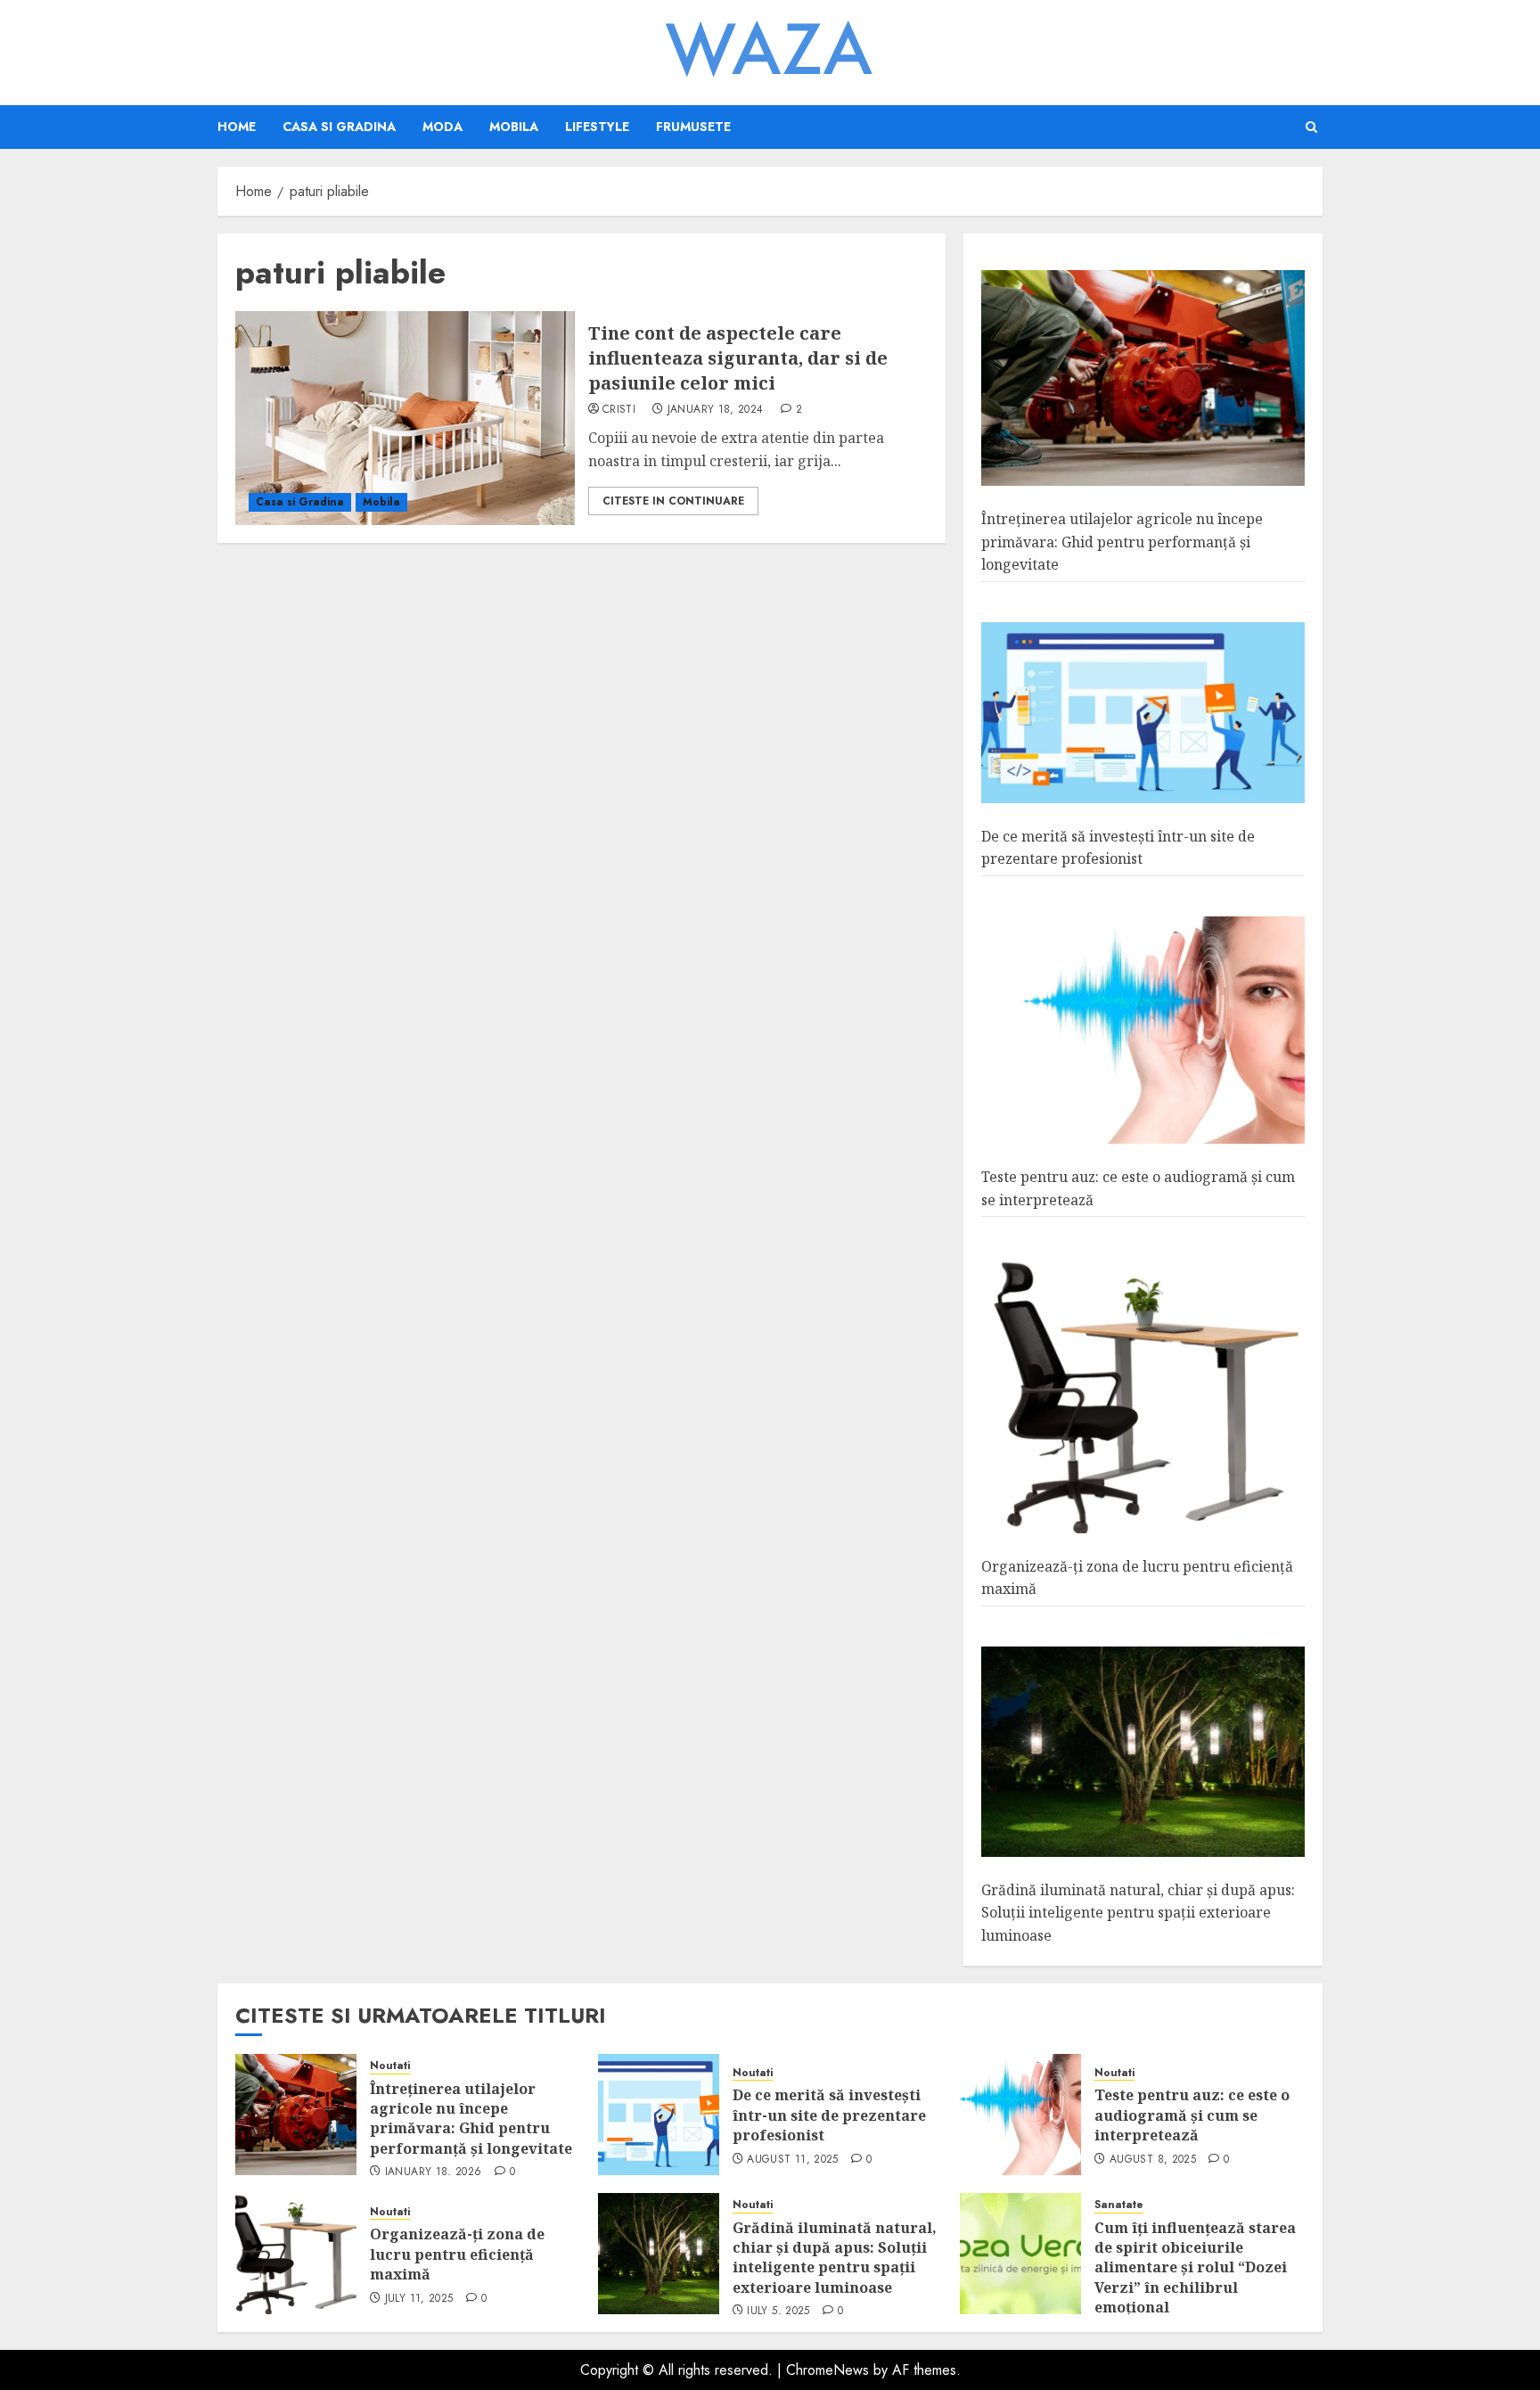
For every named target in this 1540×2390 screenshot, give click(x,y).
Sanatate (1119, 2205)
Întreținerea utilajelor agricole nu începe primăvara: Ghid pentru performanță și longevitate (1122, 542)
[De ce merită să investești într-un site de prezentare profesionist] (1143, 713)
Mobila (514, 127)
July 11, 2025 (419, 2299)
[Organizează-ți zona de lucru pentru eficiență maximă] (1143, 1396)
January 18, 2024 (716, 410)
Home (237, 127)
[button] (1311, 127)
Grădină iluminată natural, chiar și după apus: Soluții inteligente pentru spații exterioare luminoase (1138, 1913)
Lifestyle (597, 127)
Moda (442, 127)
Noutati (390, 2066)
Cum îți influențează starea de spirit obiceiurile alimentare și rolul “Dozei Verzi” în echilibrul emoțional (1195, 2268)
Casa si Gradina (339, 127)
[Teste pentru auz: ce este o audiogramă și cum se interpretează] (1143, 1031)
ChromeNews (827, 2370)
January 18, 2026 (434, 2172)
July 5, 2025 (778, 2312)
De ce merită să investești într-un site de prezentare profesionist (1118, 848)
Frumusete (693, 127)
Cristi (619, 410)
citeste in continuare (673, 501)
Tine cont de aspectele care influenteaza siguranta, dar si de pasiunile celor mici (738, 358)
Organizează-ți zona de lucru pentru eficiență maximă (457, 2254)
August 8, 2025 (1153, 2160)
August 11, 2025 (792, 2160)
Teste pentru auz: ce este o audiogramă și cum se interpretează (1192, 2115)
